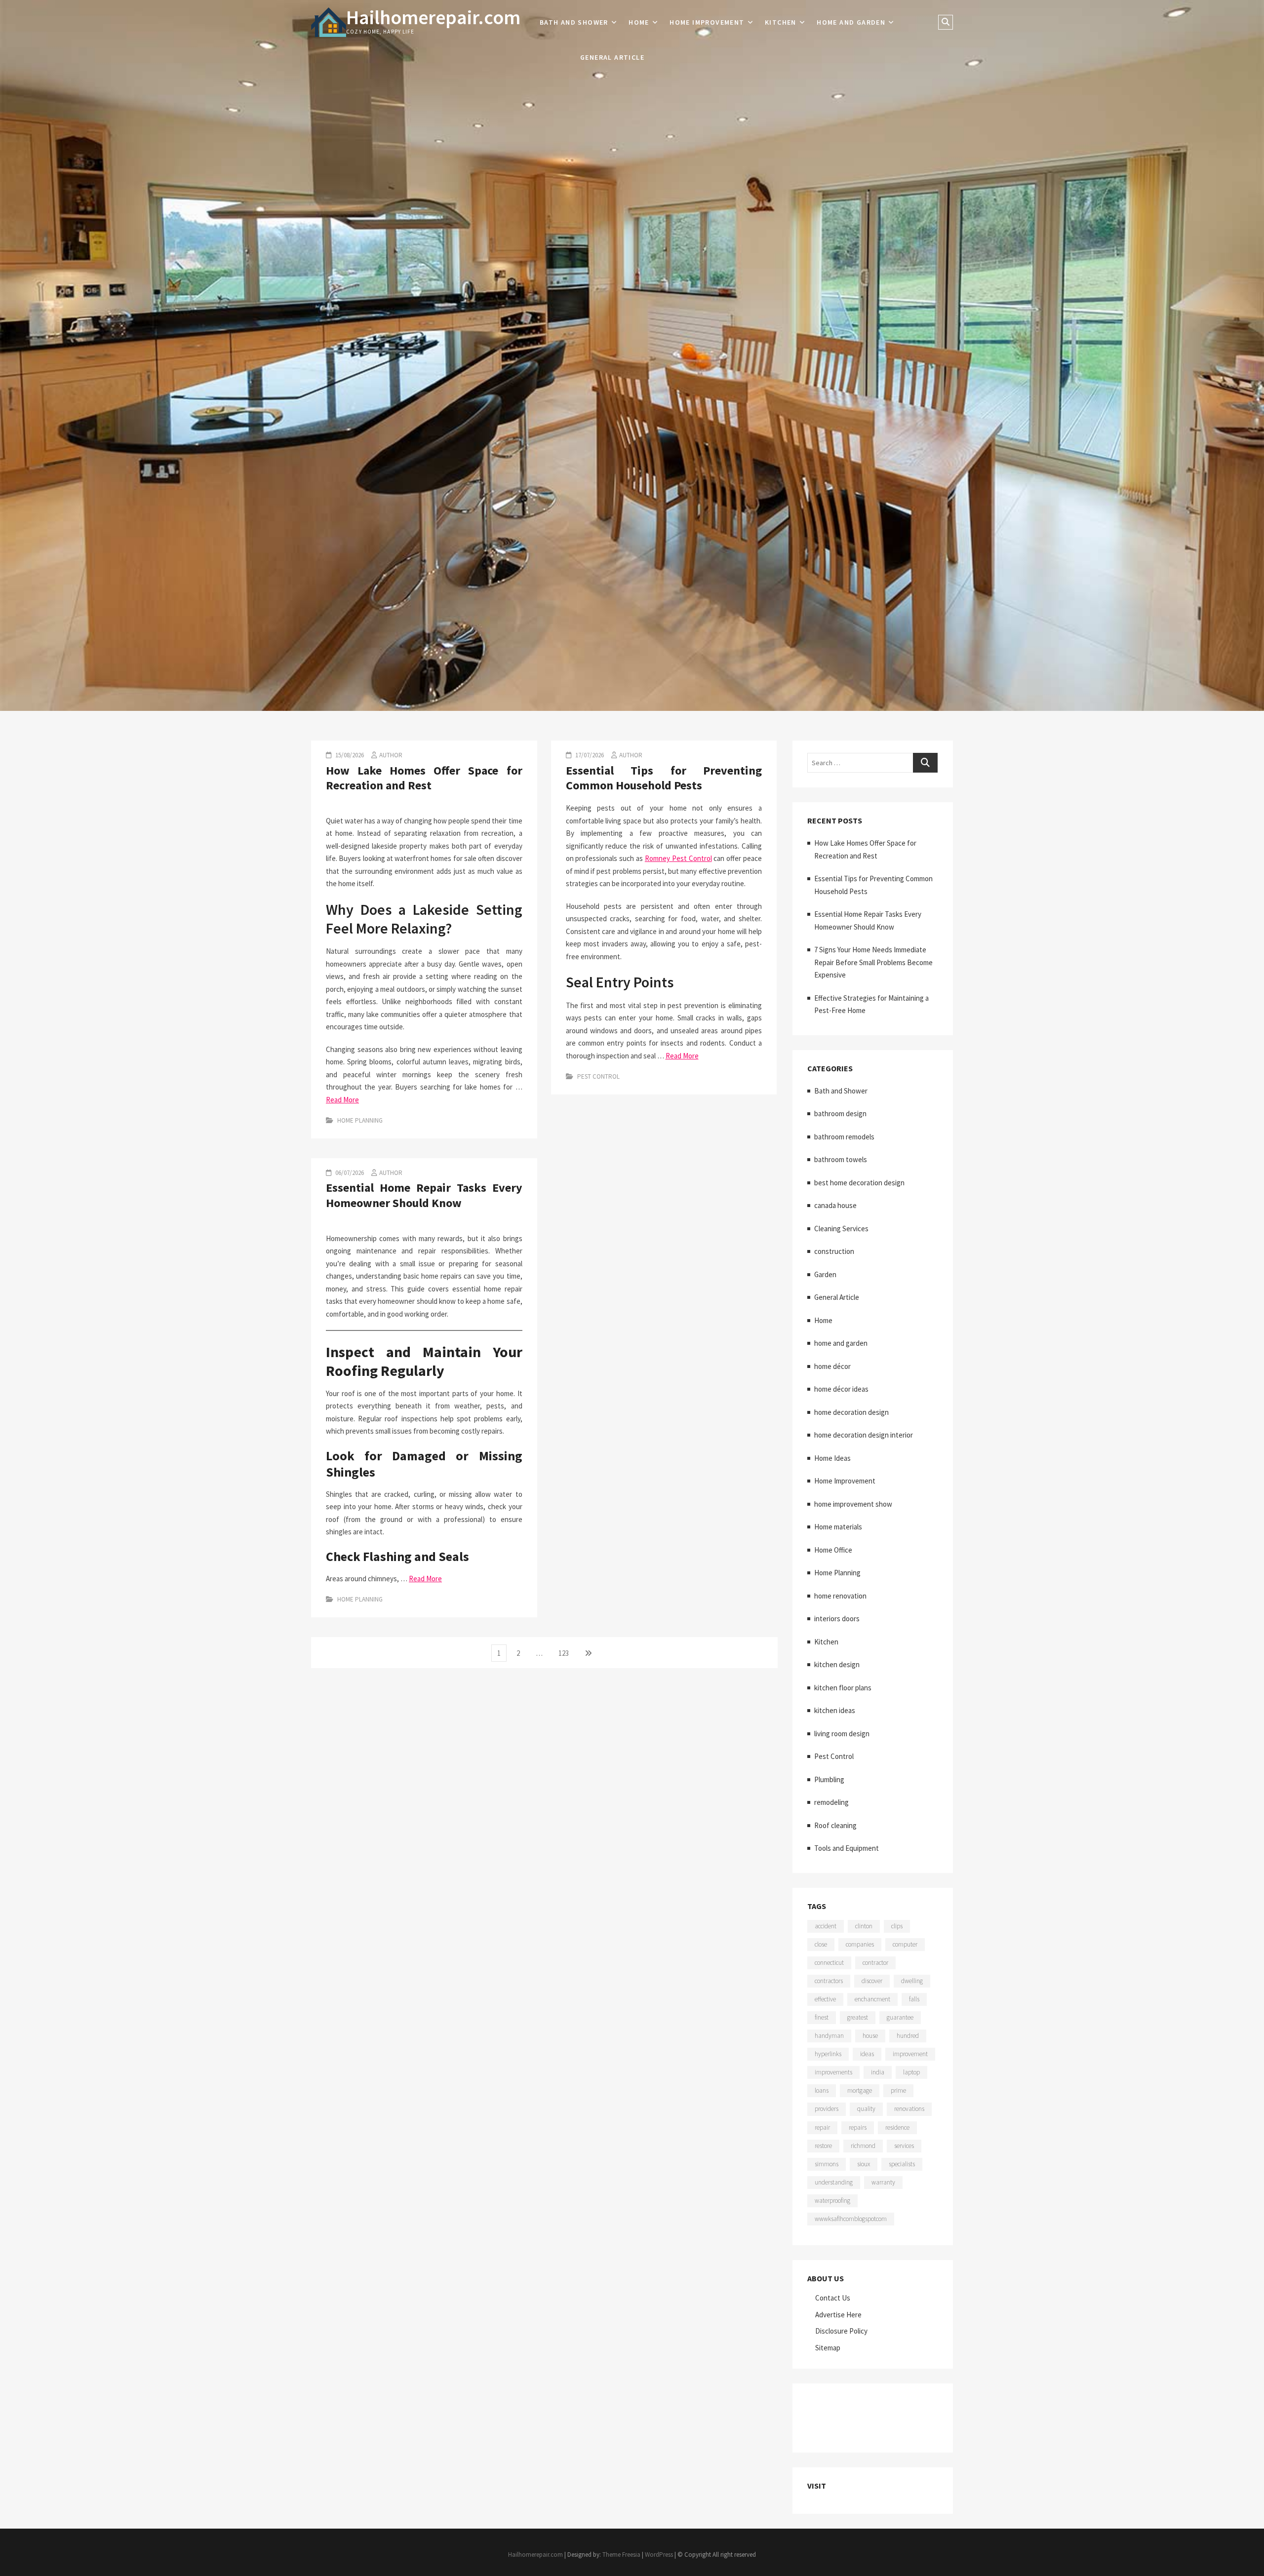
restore (823, 2146)
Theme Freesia (621, 2555)
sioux (864, 2164)
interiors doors (837, 1619)
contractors (829, 1981)
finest (822, 2017)
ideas (867, 2054)
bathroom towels (841, 1159)
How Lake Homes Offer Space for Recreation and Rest (424, 778)
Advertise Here (838, 2315)
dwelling (912, 1981)
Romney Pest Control (678, 858)
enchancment (872, 1999)
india (878, 2072)
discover (872, 1981)
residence (897, 2127)
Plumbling (829, 1779)
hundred (908, 2036)
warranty (883, 2182)
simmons (827, 2164)
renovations (909, 2109)
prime (898, 2090)
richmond (863, 2146)
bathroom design (840, 1113)
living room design (842, 1734)
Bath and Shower (574, 22)
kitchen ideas (835, 1710)
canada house (835, 1205)
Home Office (833, 1550)
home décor (832, 1366)
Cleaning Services (841, 1229)
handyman (829, 2036)
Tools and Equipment (847, 1848)
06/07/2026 (349, 1173)
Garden (825, 1274)
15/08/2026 (349, 755)
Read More (342, 1100)
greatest (858, 2017)
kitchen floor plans (843, 1688)
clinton (864, 1926)
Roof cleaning (835, 1825)
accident (826, 1926)
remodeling (831, 1802)
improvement (910, 2054)
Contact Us (833, 2298)
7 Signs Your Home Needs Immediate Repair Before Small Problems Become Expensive (873, 962)
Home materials (838, 1527)
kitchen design (837, 1664)
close (821, 1944)
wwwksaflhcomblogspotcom (851, 2219)
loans (822, 2090)
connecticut (829, 1963)
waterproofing (832, 2201)
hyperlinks (828, 2054)
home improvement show (853, 1504)
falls (914, 1999)
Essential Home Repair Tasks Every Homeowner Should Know (424, 1195)
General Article (612, 57)
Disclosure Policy (841, 2331)
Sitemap (828, 2348)
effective (825, 1999)
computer (905, 1944)
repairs (858, 2127)
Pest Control (598, 1076)
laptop (911, 2072)
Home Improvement (707, 22)
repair (822, 2127)
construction (834, 1251)
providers (827, 2109)
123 (566, 1653)
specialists (902, 2164)
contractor (875, 1963)
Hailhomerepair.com (433, 17)
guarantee (900, 2017)
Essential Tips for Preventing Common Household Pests (664, 778)
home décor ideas (841, 1389)
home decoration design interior (864, 1435)
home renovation (840, 1596)
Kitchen (781, 22)
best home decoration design (859, 1183)
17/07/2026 (589, 755)
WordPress (659, 2555)
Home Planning (360, 1120)
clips (897, 1926)
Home (639, 22)
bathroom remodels (844, 1137)
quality (866, 2109)
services (904, 2146)
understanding (834, 2182)
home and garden (851, 22)
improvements (833, 2072)
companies (860, 1944)
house (870, 2036)
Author (391, 755)
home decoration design (851, 1412)
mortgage (860, 2090)
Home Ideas (832, 1458)
